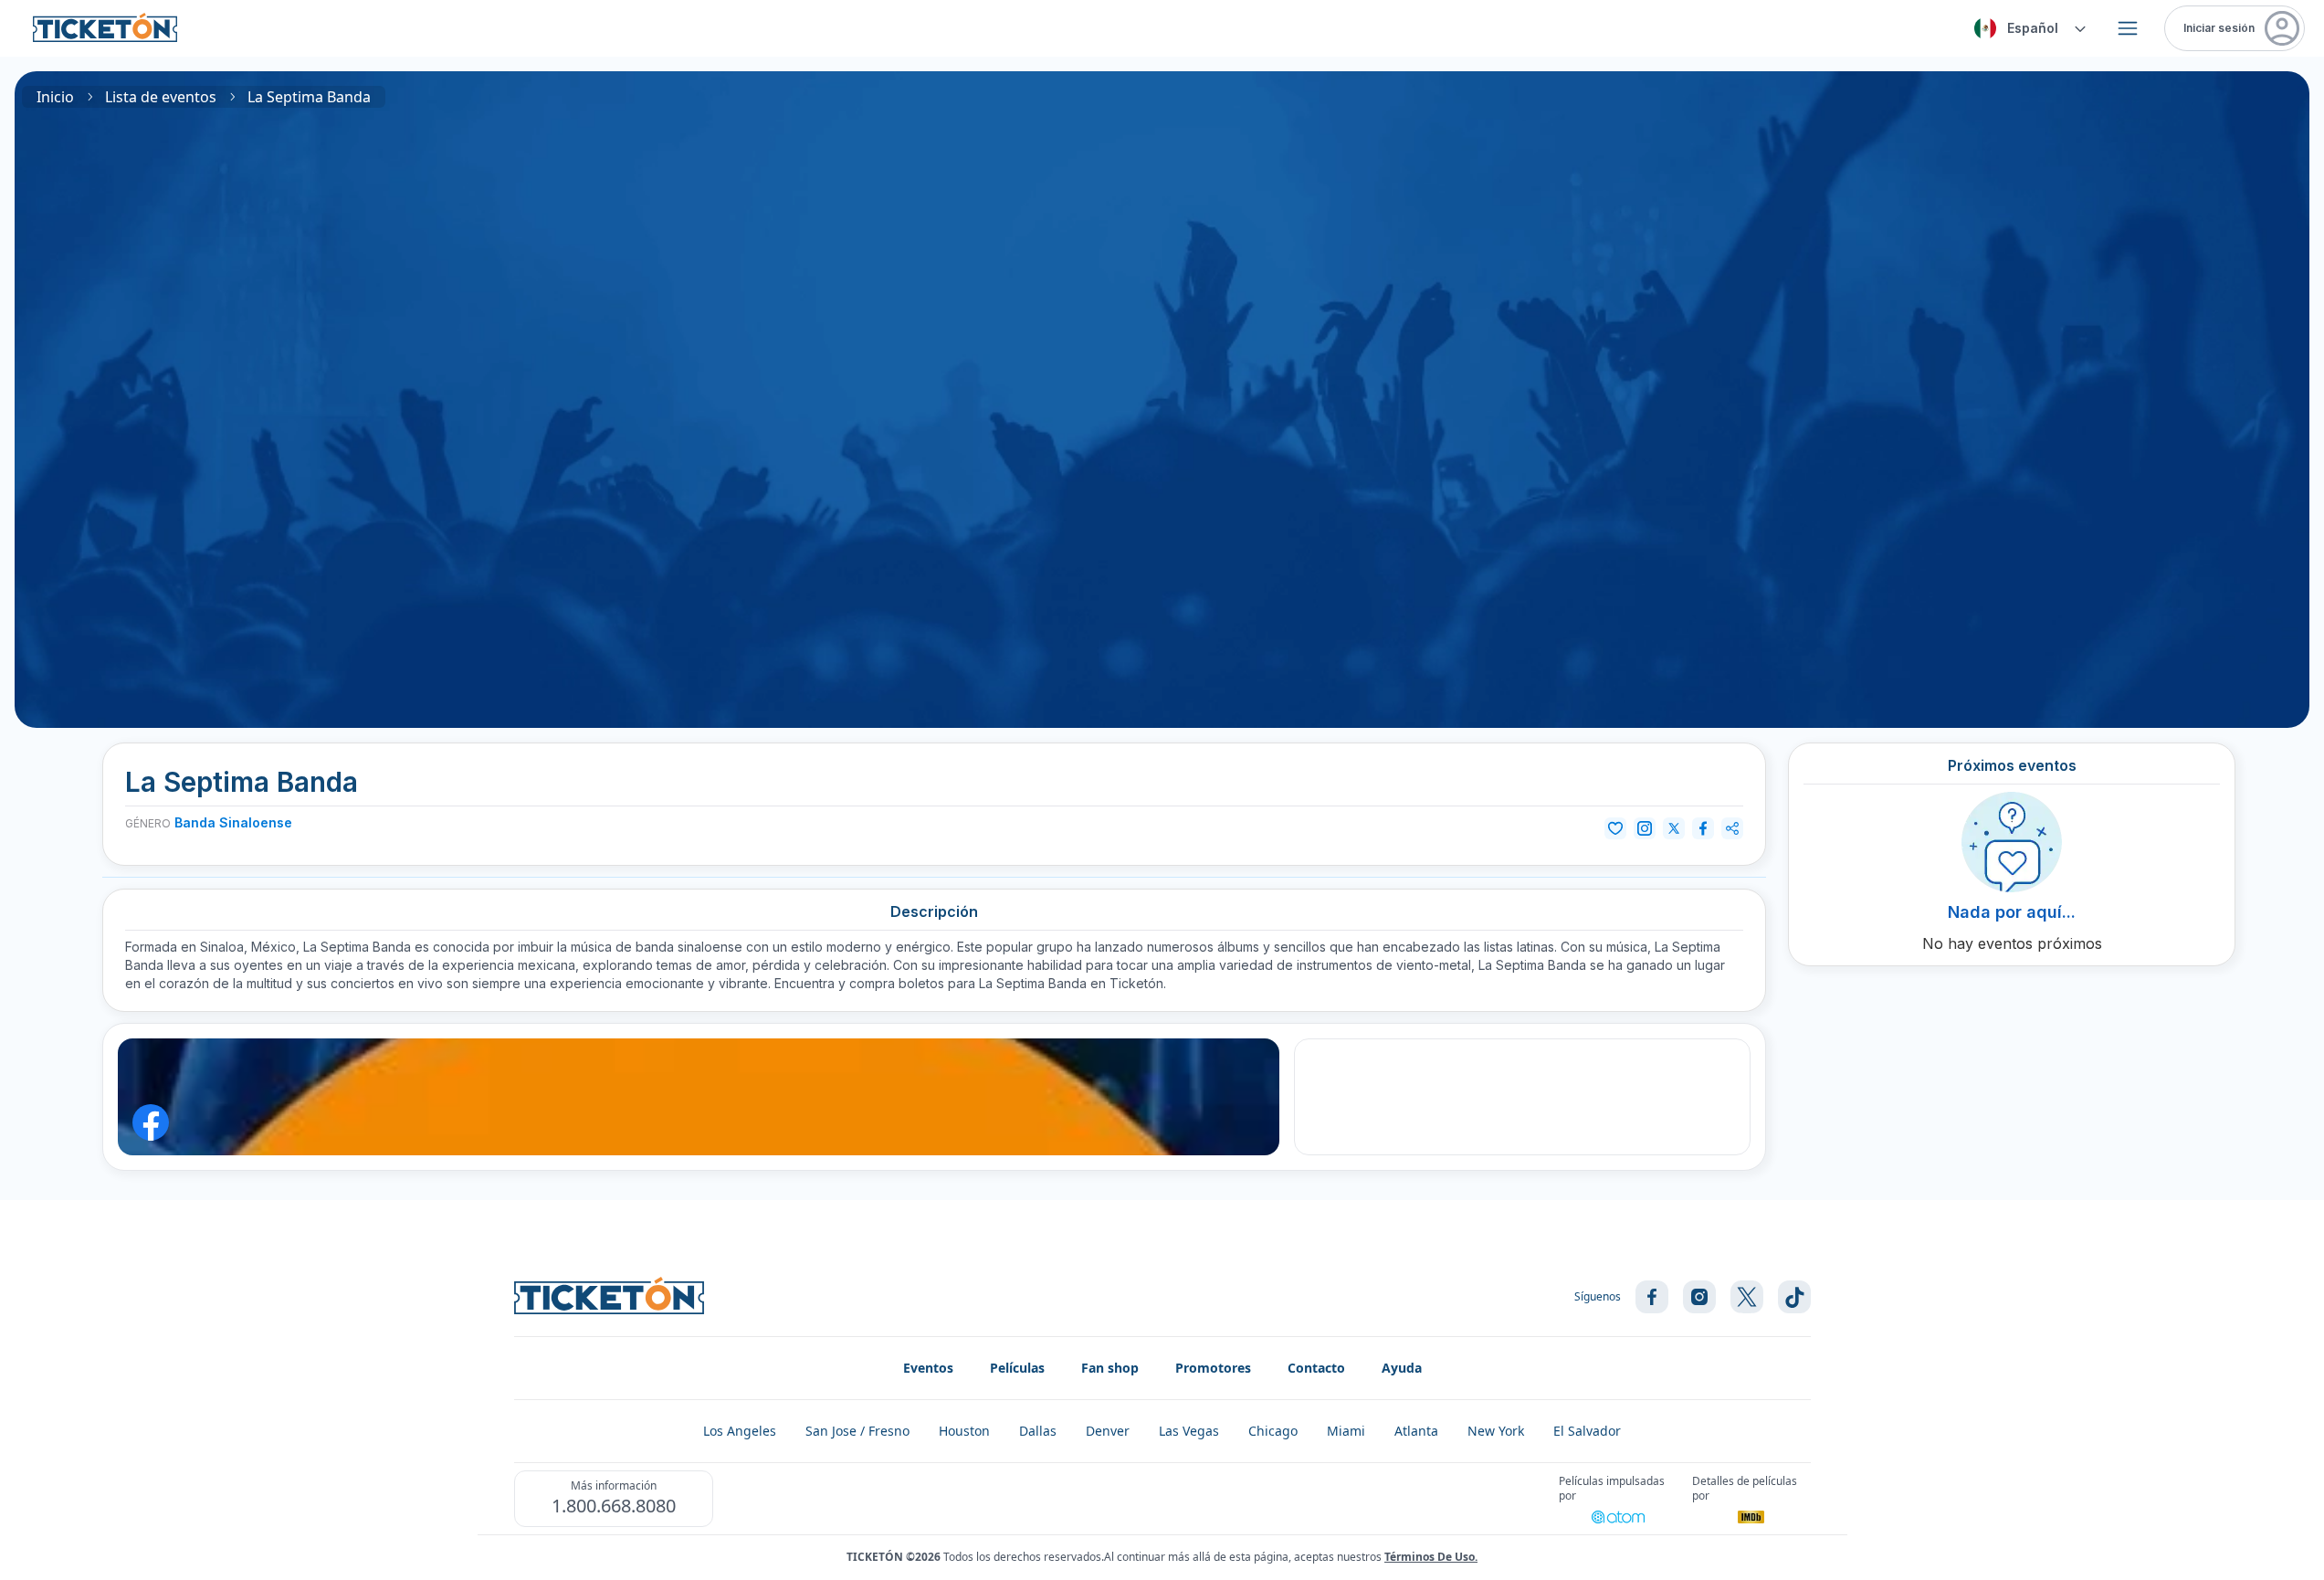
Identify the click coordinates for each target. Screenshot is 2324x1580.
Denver (1108, 1431)
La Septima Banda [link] (309, 97)
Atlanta (1416, 1431)
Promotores (1213, 1368)
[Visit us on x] (1747, 1297)
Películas (1017, 1368)
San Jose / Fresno (857, 1431)
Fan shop (1110, 1368)
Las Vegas (1189, 1431)
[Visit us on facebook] (1652, 1297)
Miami (1346, 1431)
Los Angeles (740, 1431)
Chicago (1273, 1431)
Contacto (1316, 1368)
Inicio (55, 97)
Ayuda (1402, 1368)
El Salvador (1587, 1431)
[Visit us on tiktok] (1794, 1297)
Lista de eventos (161, 97)
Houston (964, 1431)
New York (1496, 1431)
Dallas (1038, 1431)
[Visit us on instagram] (1699, 1297)
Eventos (928, 1368)
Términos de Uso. (1431, 1557)
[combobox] (2027, 28)
